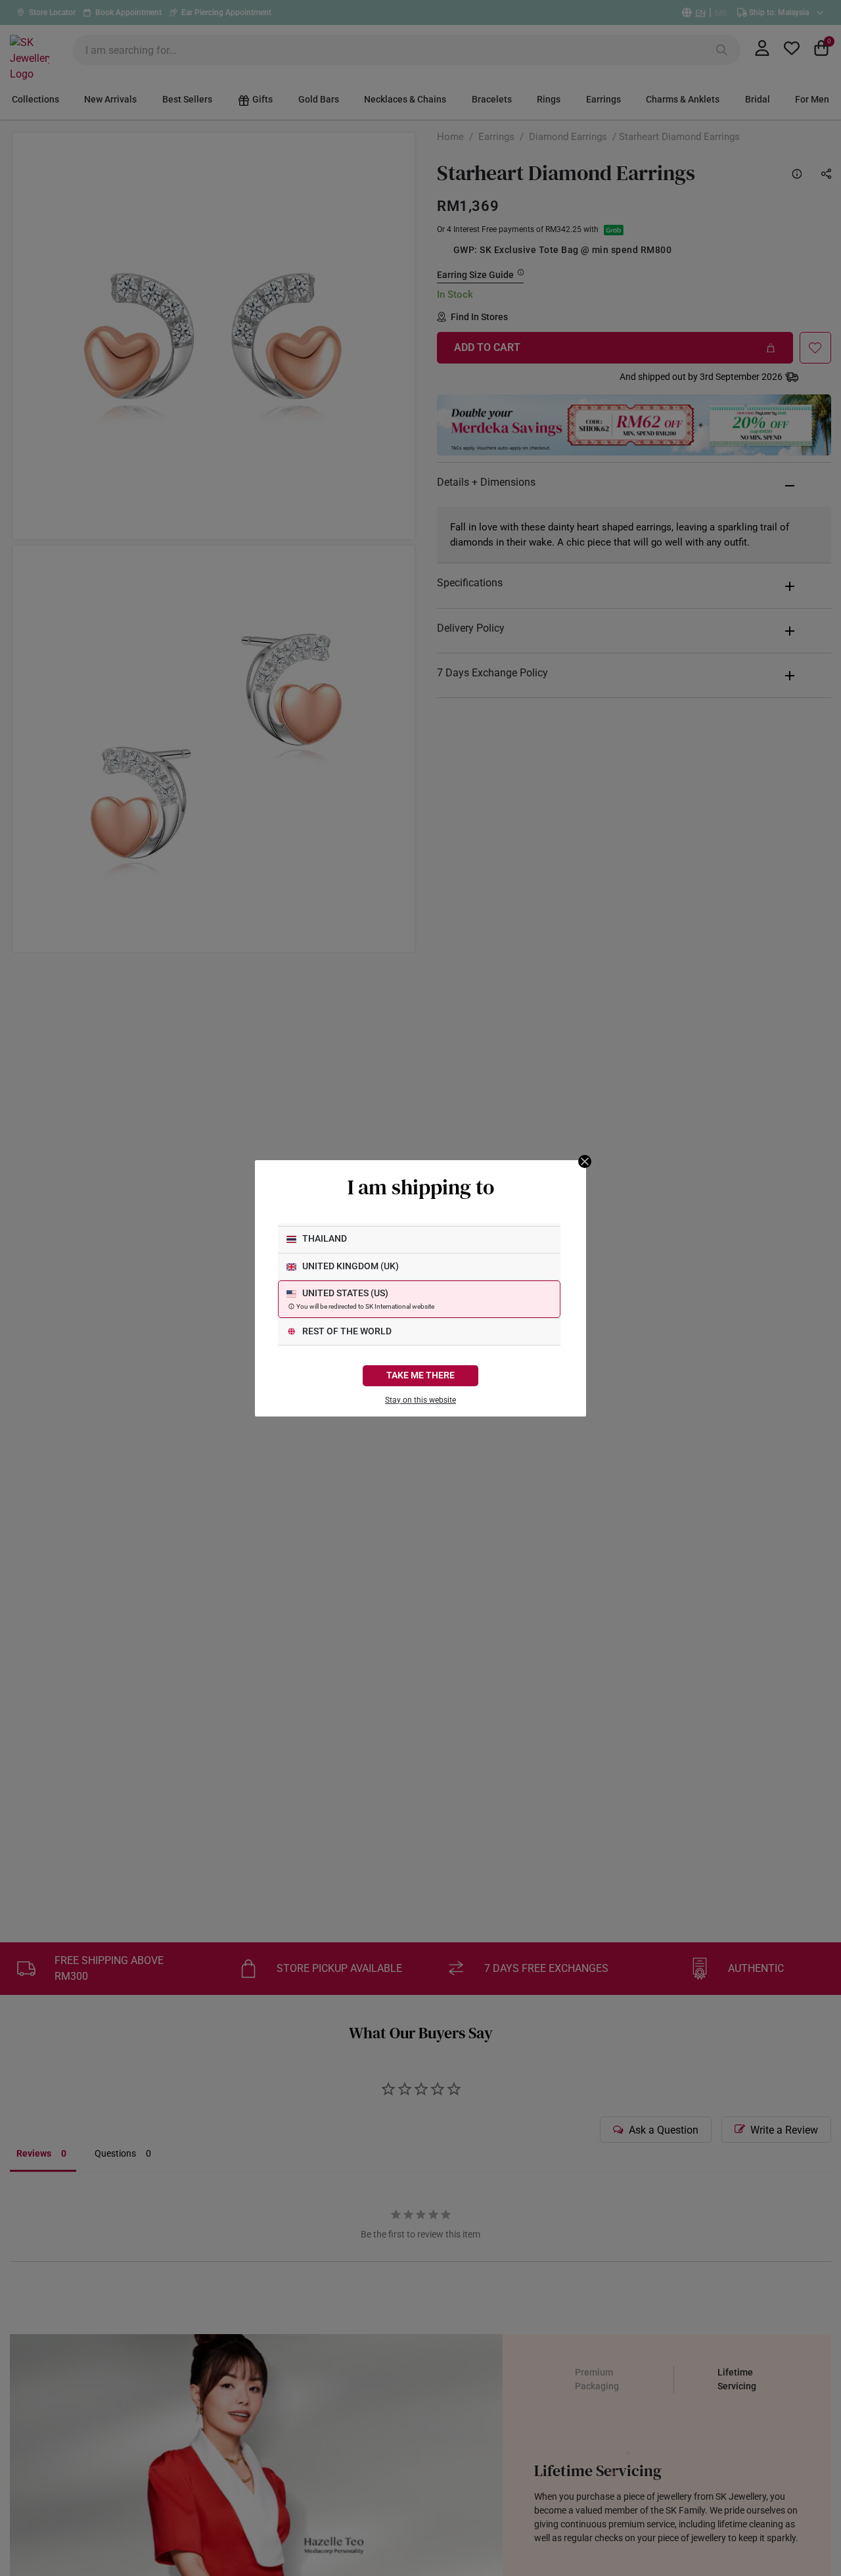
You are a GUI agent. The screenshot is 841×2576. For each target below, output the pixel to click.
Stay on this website (420, 1400)
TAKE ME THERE (420, 1375)
